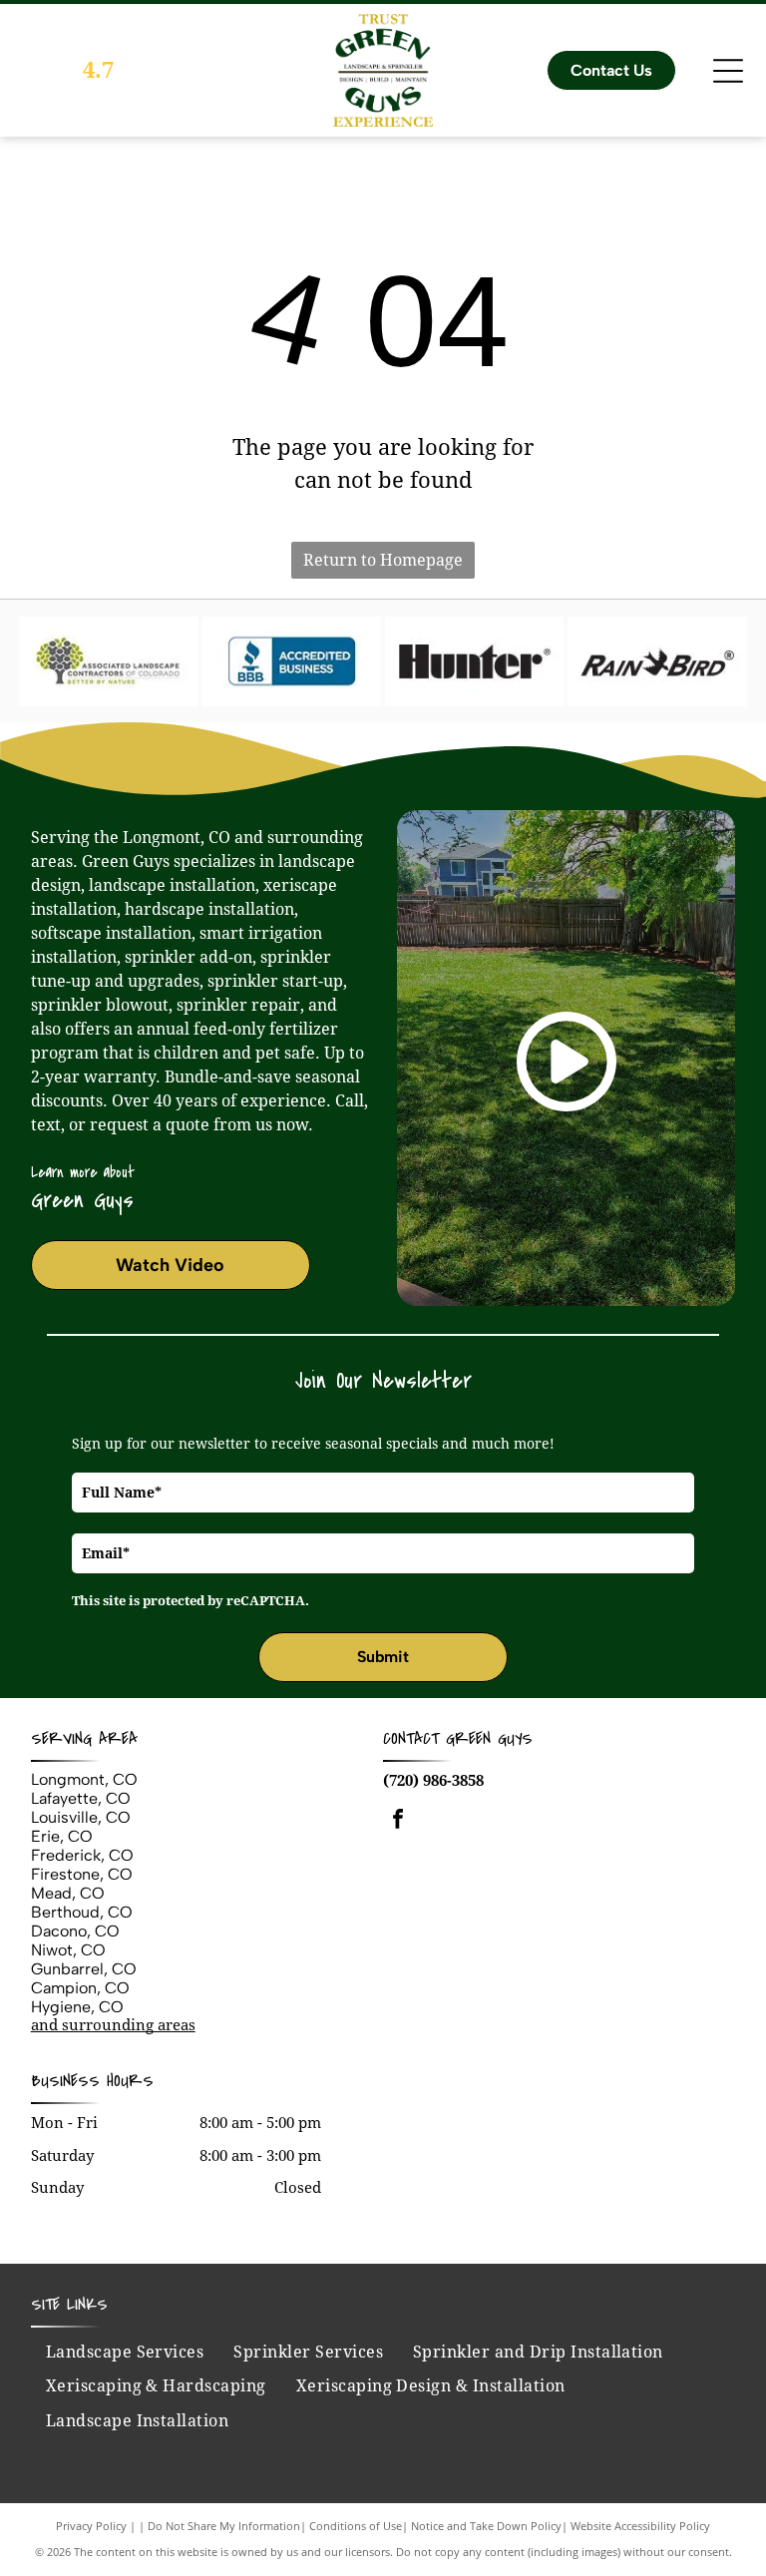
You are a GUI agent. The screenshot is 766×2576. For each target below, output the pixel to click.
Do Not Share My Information (224, 2526)
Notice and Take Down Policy (486, 2526)
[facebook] (398, 1821)
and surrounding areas (113, 2025)
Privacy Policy (91, 2526)
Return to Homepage (383, 560)
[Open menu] (728, 71)
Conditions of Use (356, 2526)
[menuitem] (125, 2353)
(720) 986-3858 (433, 1781)
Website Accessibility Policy (640, 2526)
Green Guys (489, 1738)
